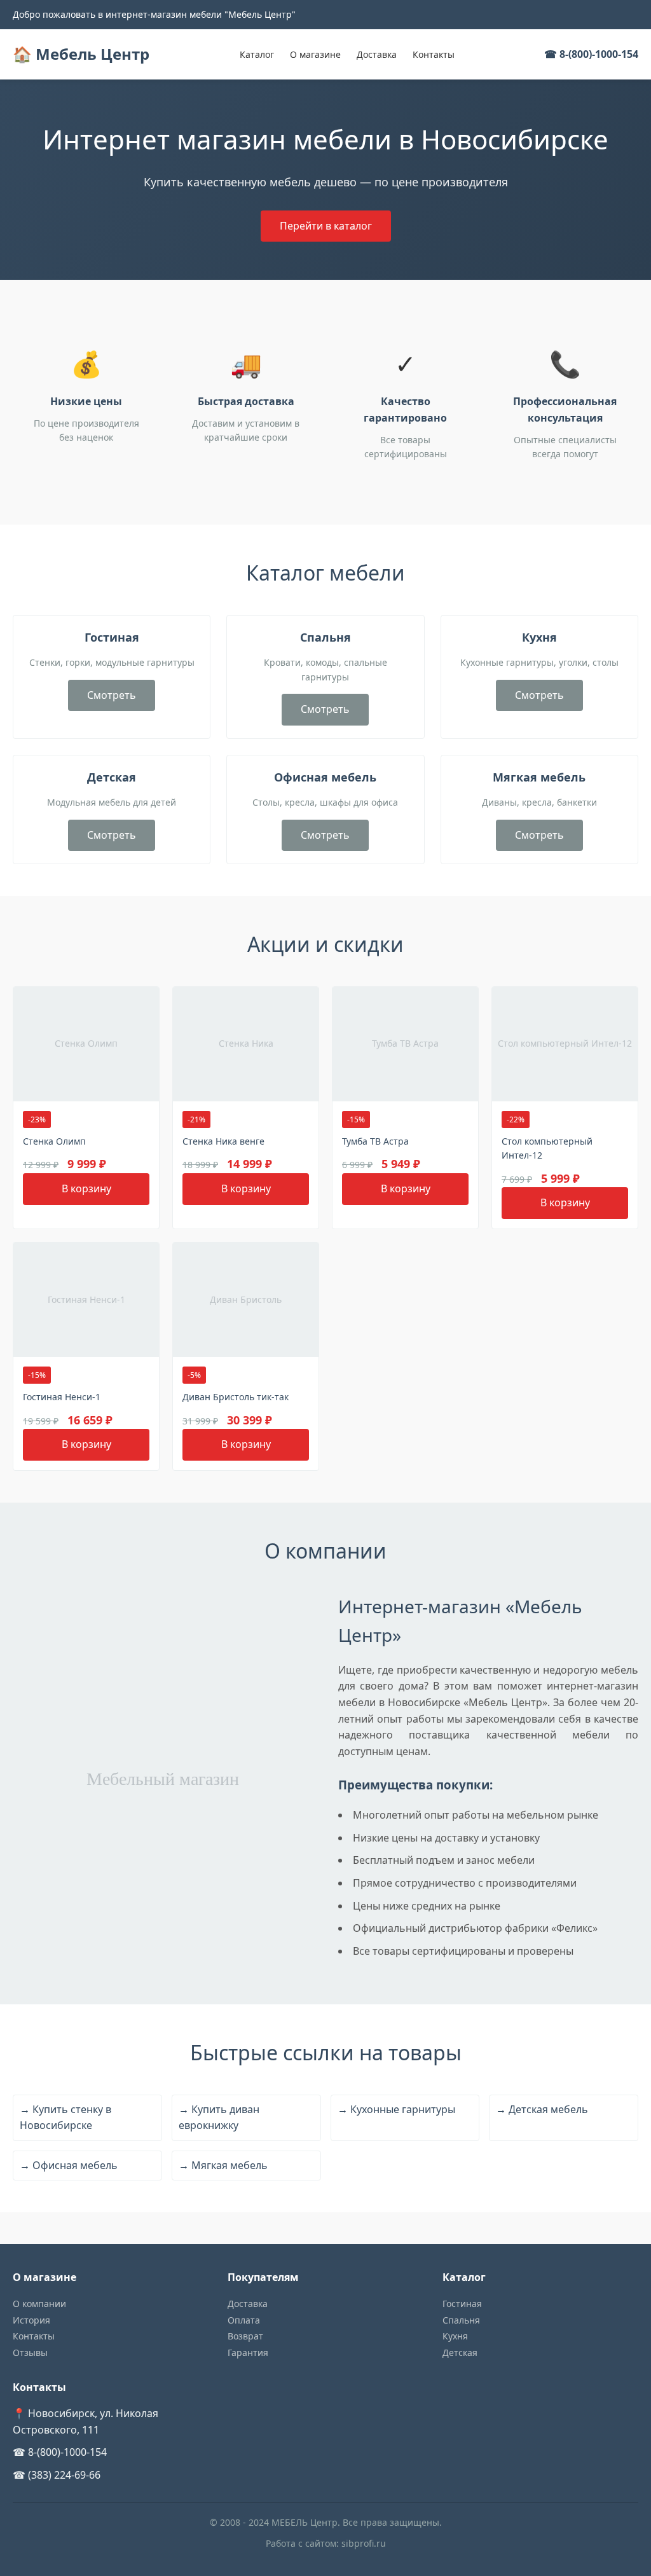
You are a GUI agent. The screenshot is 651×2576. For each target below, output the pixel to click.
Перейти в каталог (326, 226)
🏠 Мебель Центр (81, 54)
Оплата (244, 2320)
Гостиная (462, 2304)
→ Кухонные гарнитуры (396, 2109)
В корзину (86, 1188)
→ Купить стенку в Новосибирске (65, 2118)
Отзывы (30, 2352)
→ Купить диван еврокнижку (219, 2118)
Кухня (455, 2336)
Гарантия (248, 2352)
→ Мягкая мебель (223, 2165)
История (31, 2320)
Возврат (245, 2336)
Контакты (434, 54)
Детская (460, 2352)
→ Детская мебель (542, 2109)
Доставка (377, 54)
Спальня (461, 2320)
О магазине (315, 54)
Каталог (257, 54)
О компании (39, 2304)
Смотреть (112, 695)
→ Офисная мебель (69, 2165)
